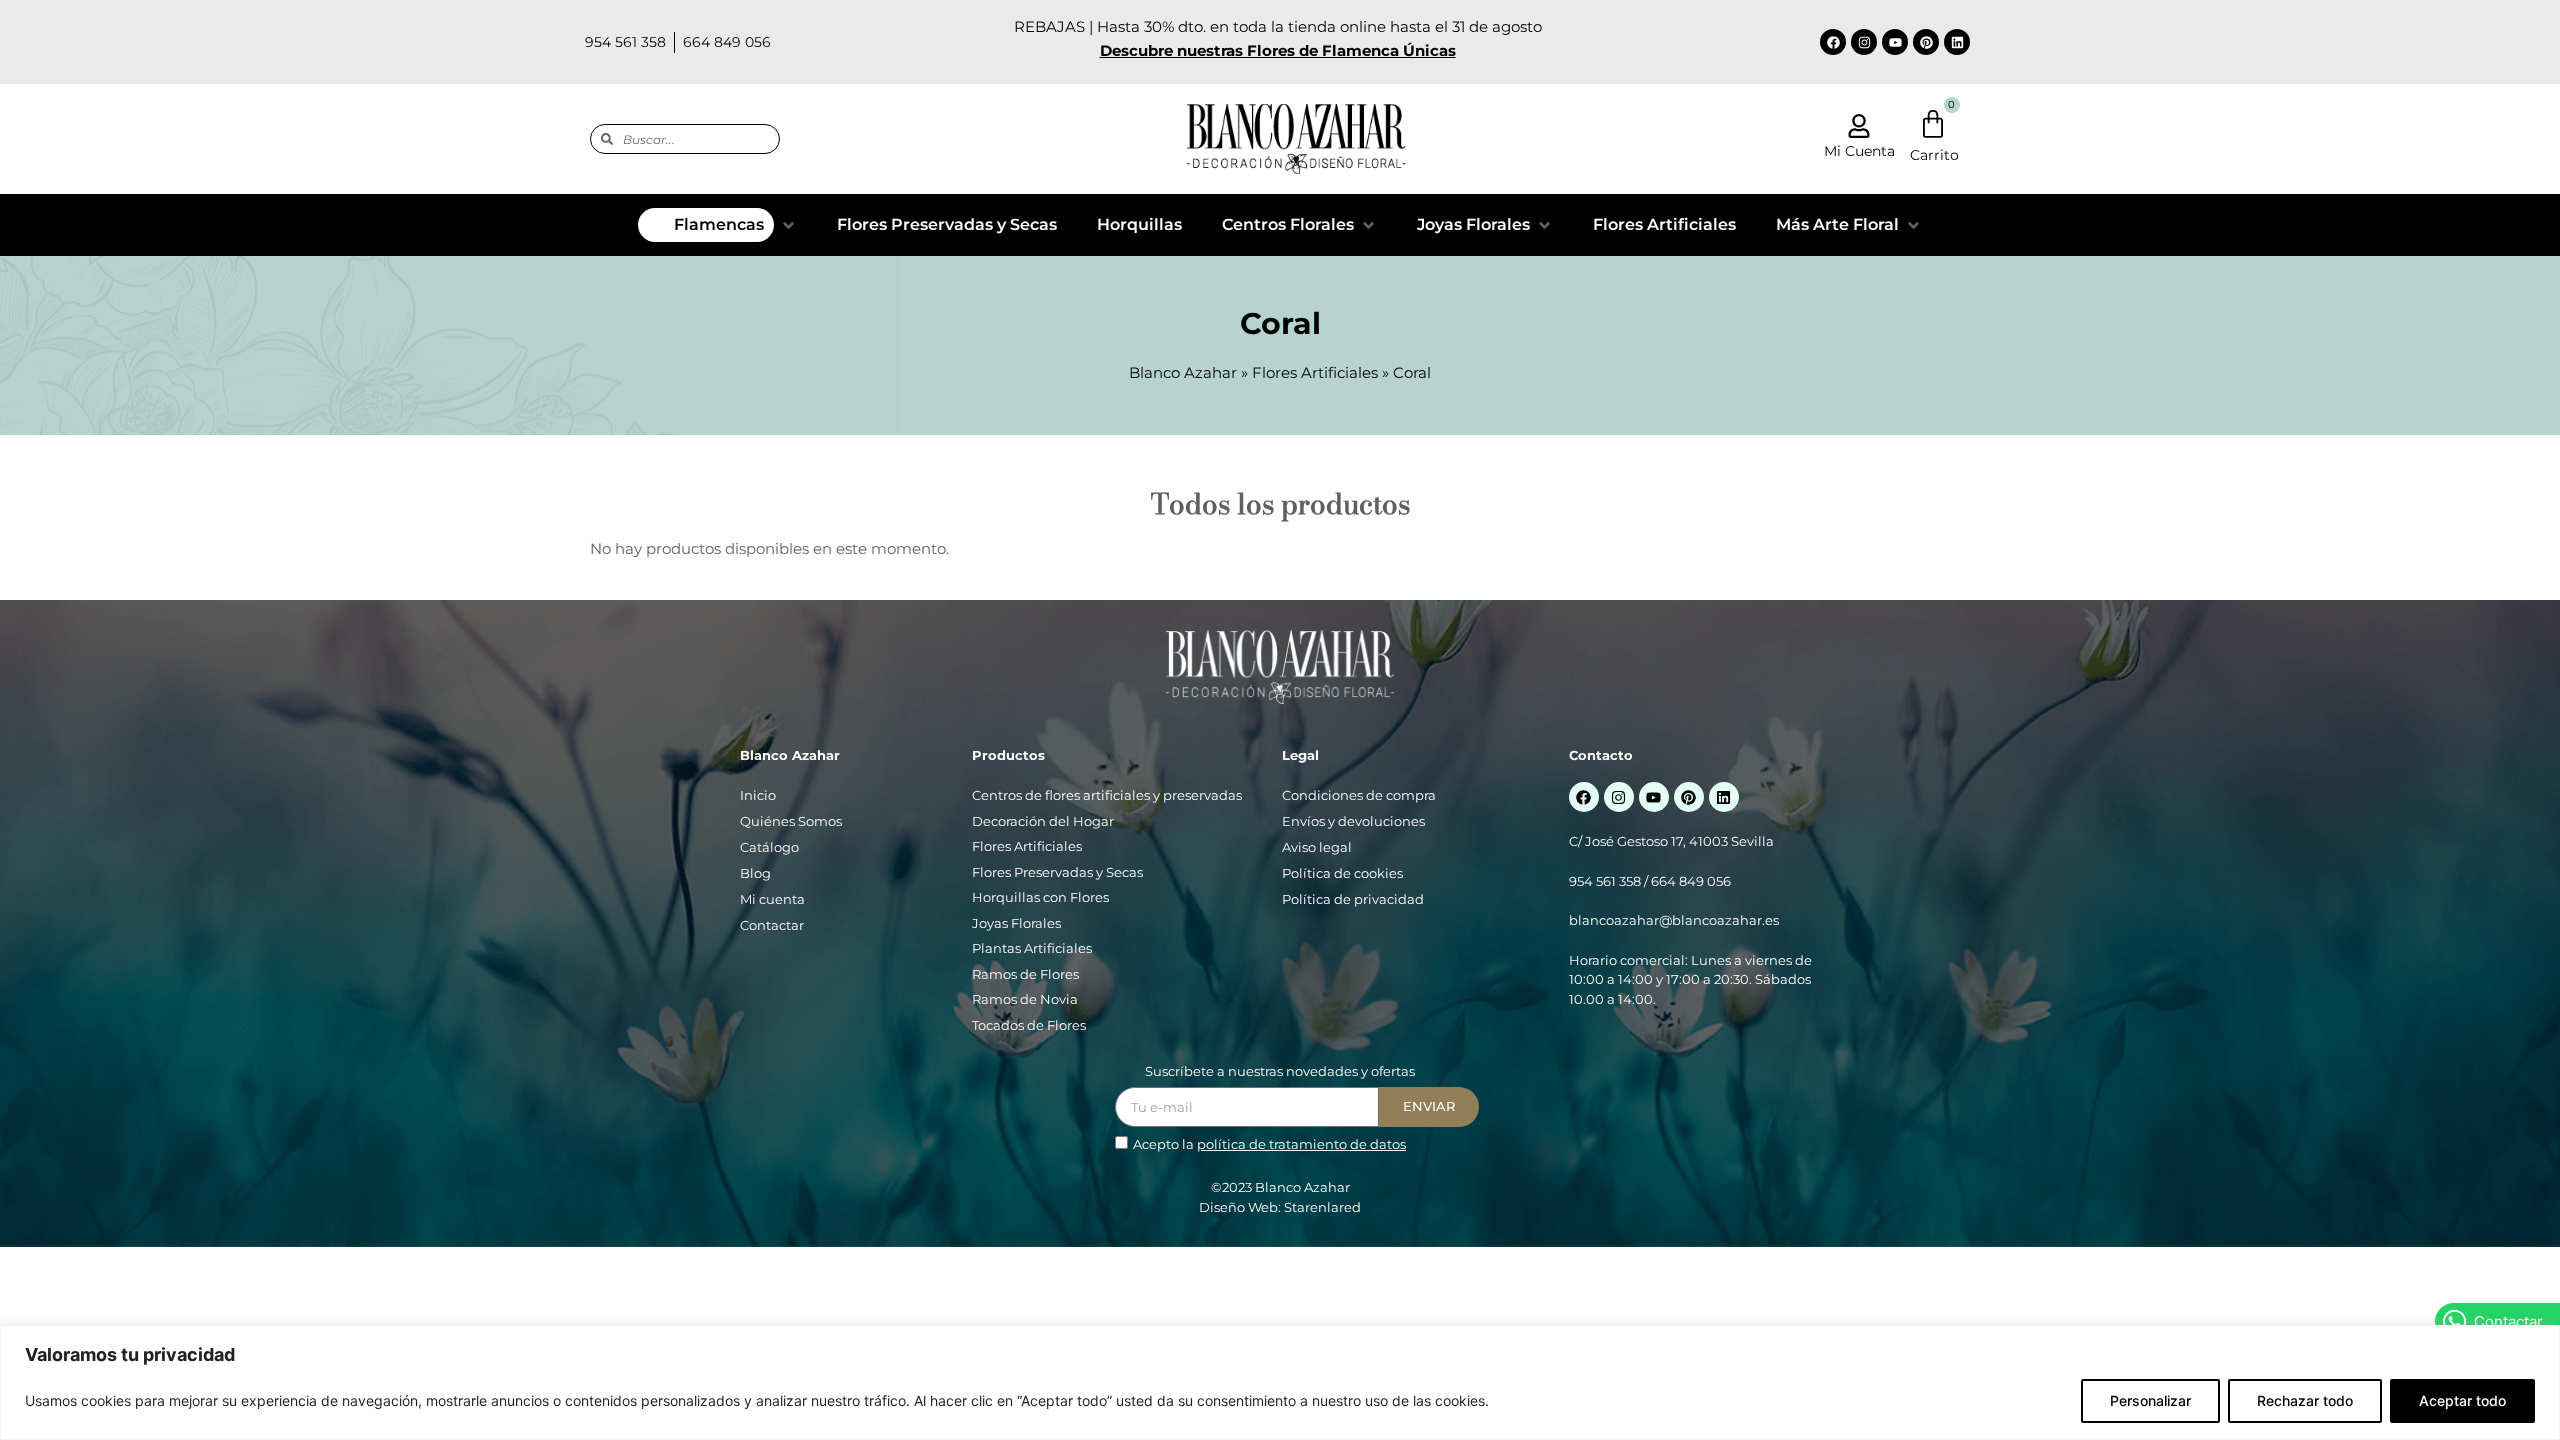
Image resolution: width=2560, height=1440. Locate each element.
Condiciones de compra (1359, 795)
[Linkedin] (1957, 42)
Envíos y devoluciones (1353, 821)
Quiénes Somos (791, 821)
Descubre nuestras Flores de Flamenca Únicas (1278, 50)
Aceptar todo (2462, 1400)
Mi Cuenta (1859, 151)
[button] (717, 225)
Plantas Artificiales (1032, 948)
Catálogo (769, 847)
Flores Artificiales (1315, 372)
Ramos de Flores (1025, 974)
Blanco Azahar (1183, 372)
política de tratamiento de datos (1301, 1144)
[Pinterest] (1926, 42)
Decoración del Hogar (1043, 821)
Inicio (758, 795)
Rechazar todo (2305, 1400)
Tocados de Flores (1029, 1025)
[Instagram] (1864, 42)
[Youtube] (1895, 42)
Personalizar (2150, 1400)
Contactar (772, 925)
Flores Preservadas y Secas (1057, 872)
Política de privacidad (1353, 899)
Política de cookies (1342, 873)
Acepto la (1269, 1144)
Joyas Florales (1016, 923)
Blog (755, 873)
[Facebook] (1833, 42)
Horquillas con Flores (1040, 897)
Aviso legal (1317, 847)
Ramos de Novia (1025, 999)
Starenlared (1322, 1207)
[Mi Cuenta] (1859, 126)
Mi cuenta (772, 899)
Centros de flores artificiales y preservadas (1107, 795)
